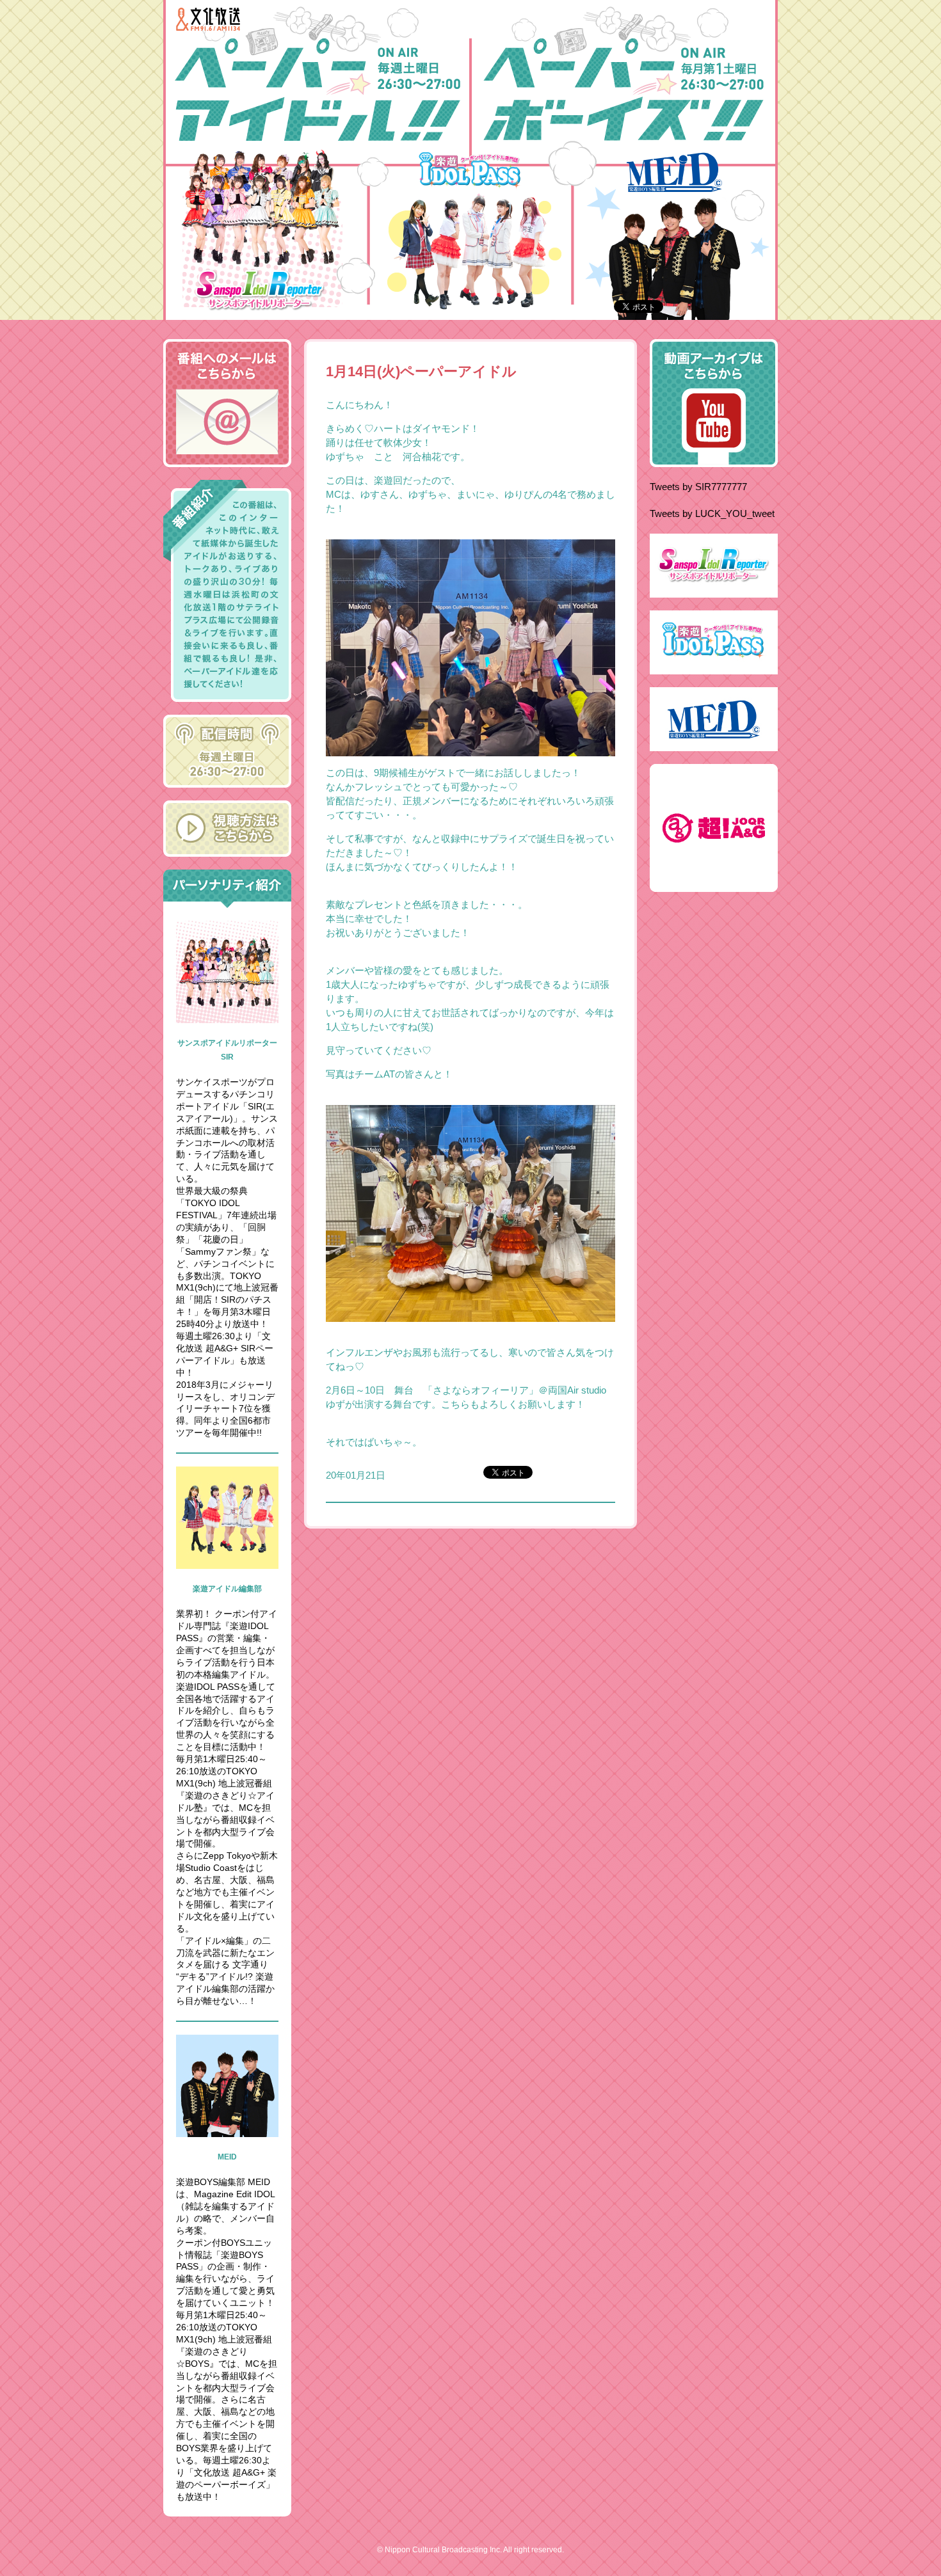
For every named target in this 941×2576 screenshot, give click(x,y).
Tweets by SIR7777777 (698, 487)
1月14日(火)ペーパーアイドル (421, 371)
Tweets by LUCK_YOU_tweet (712, 513)
